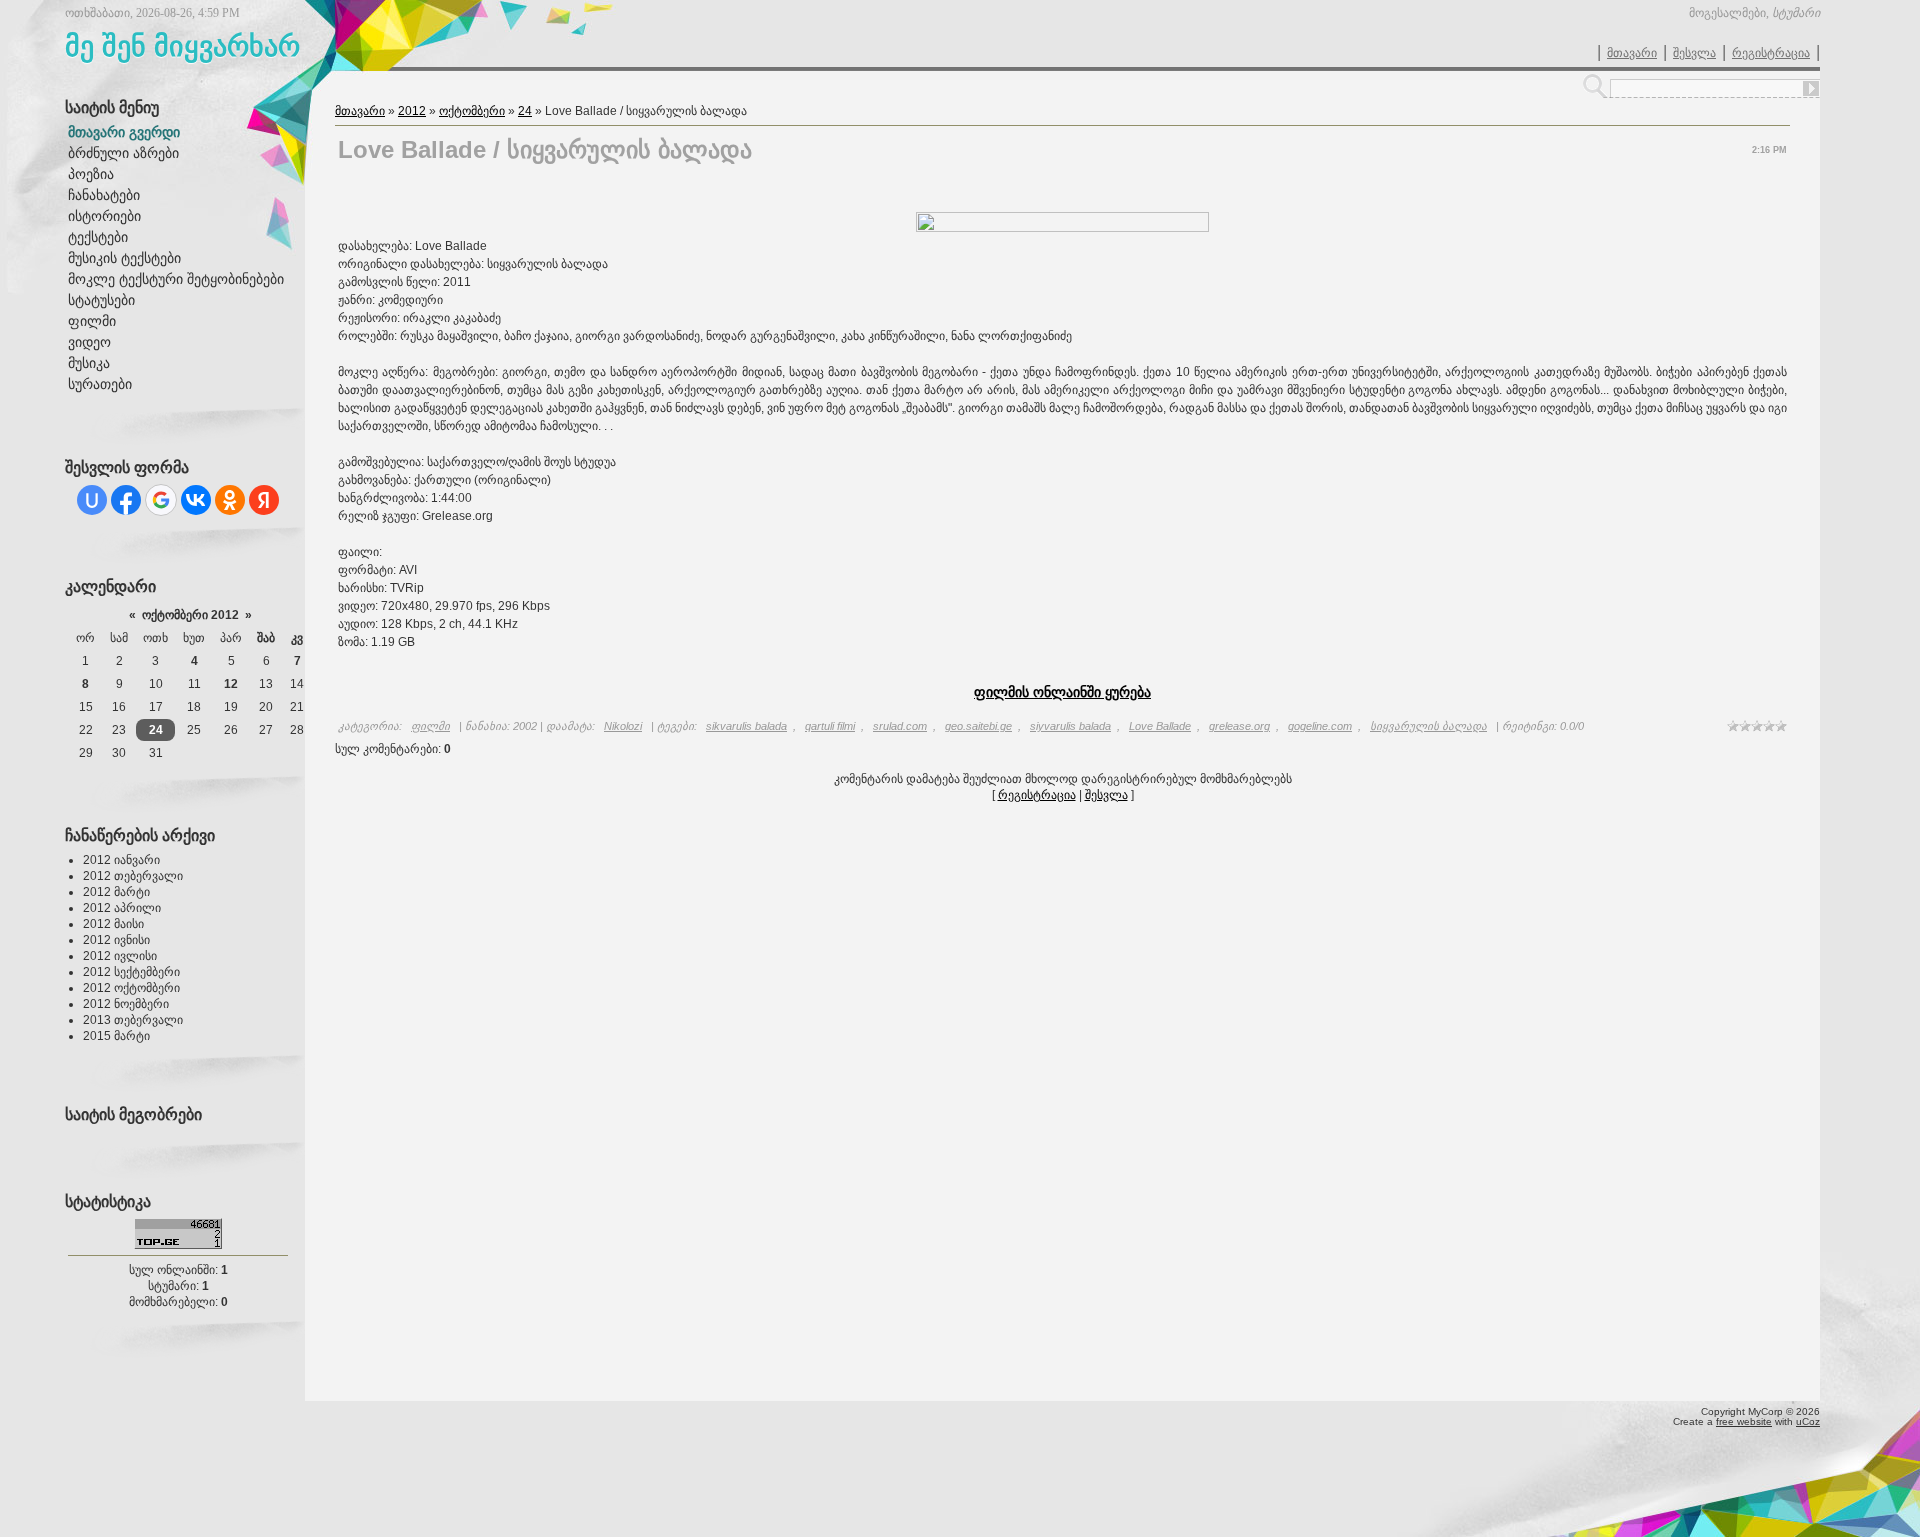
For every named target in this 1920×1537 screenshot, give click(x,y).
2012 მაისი (113, 924)
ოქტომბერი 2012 (190, 615)
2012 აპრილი (122, 908)
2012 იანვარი (121, 860)
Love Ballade (1160, 726)
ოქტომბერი (472, 111)
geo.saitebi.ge (978, 726)
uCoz (1808, 1421)
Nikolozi (623, 726)
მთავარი (1632, 53)
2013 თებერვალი (133, 1020)
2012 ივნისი (116, 940)
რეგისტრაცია (1771, 53)
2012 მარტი (116, 892)
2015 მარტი (116, 1036)
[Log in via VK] (196, 500)
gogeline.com (1320, 726)
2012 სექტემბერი (131, 972)
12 (231, 684)
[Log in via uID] (92, 500)
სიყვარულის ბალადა (1428, 726)
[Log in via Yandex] (264, 500)
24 (156, 730)
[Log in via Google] (161, 500)
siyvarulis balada (1070, 726)
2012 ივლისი (120, 956)
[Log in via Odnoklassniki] (230, 500)
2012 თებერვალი (133, 876)
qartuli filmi (830, 726)
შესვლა (1694, 53)
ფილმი (430, 726)
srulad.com (900, 726)
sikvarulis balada (746, 726)
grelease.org (1239, 726)
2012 (412, 111)
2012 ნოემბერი (126, 1004)
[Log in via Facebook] (126, 500)
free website (1744, 1421)
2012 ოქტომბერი (131, 988)
